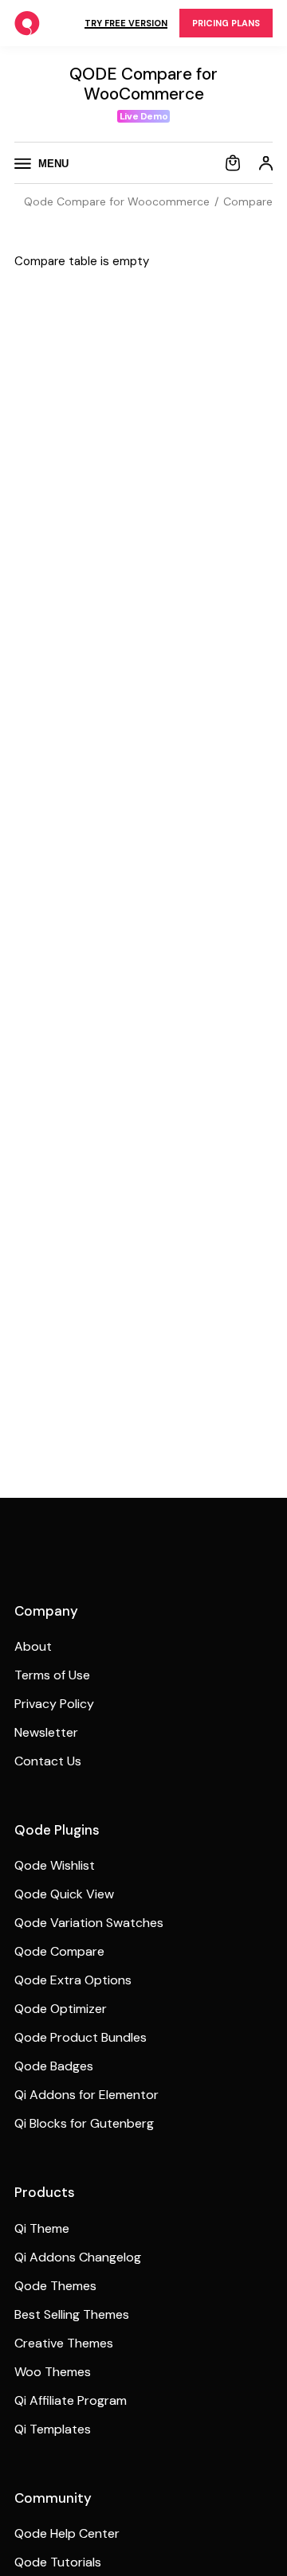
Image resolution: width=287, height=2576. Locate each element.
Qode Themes (55, 2286)
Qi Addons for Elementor (86, 2095)
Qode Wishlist (55, 1865)
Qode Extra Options (73, 1980)
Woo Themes (53, 2372)
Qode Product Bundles (81, 2037)
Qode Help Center (67, 2533)
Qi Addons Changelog (78, 2257)
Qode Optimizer (61, 2009)
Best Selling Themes (72, 2314)
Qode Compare (59, 1951)
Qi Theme (42, 2228)
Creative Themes (64, 2343)
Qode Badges (54, 2066)
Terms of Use (52, 1675)
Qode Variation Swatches (89, 1923)
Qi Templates (53, 2429)
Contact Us (48, 1761)
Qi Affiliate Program (71, 2400)
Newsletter (46, 1732)
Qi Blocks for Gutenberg (84, 2123)
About (33, 1646)
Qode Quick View (64, 1894)
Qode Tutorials (58, 2562)
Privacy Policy (54, 1704)
